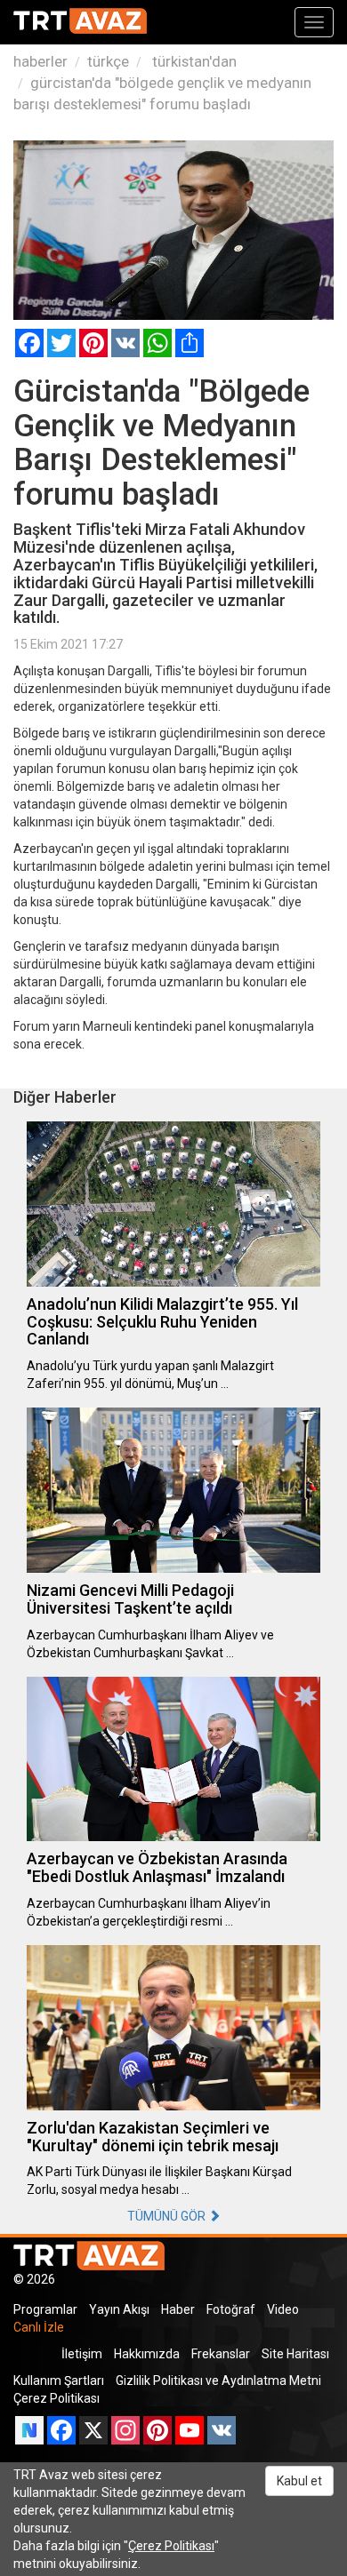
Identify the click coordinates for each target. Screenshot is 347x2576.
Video (283, 2309)
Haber (178, 2309)
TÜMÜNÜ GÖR (168, 2216)
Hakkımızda (147, 2354)
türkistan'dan (193, 61)
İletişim (82, 2354)
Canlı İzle (39, 2327)
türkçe (108, 61)
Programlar (45, 2309)
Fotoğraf (231, 2309)
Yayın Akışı (119, 2309)
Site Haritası (295, 2354)
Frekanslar (221, 2354)
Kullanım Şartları (59, 2381)
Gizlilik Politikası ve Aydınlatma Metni (218, 2381)
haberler (40, 61)
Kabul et (299, 2481)
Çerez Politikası (56, 2398)
